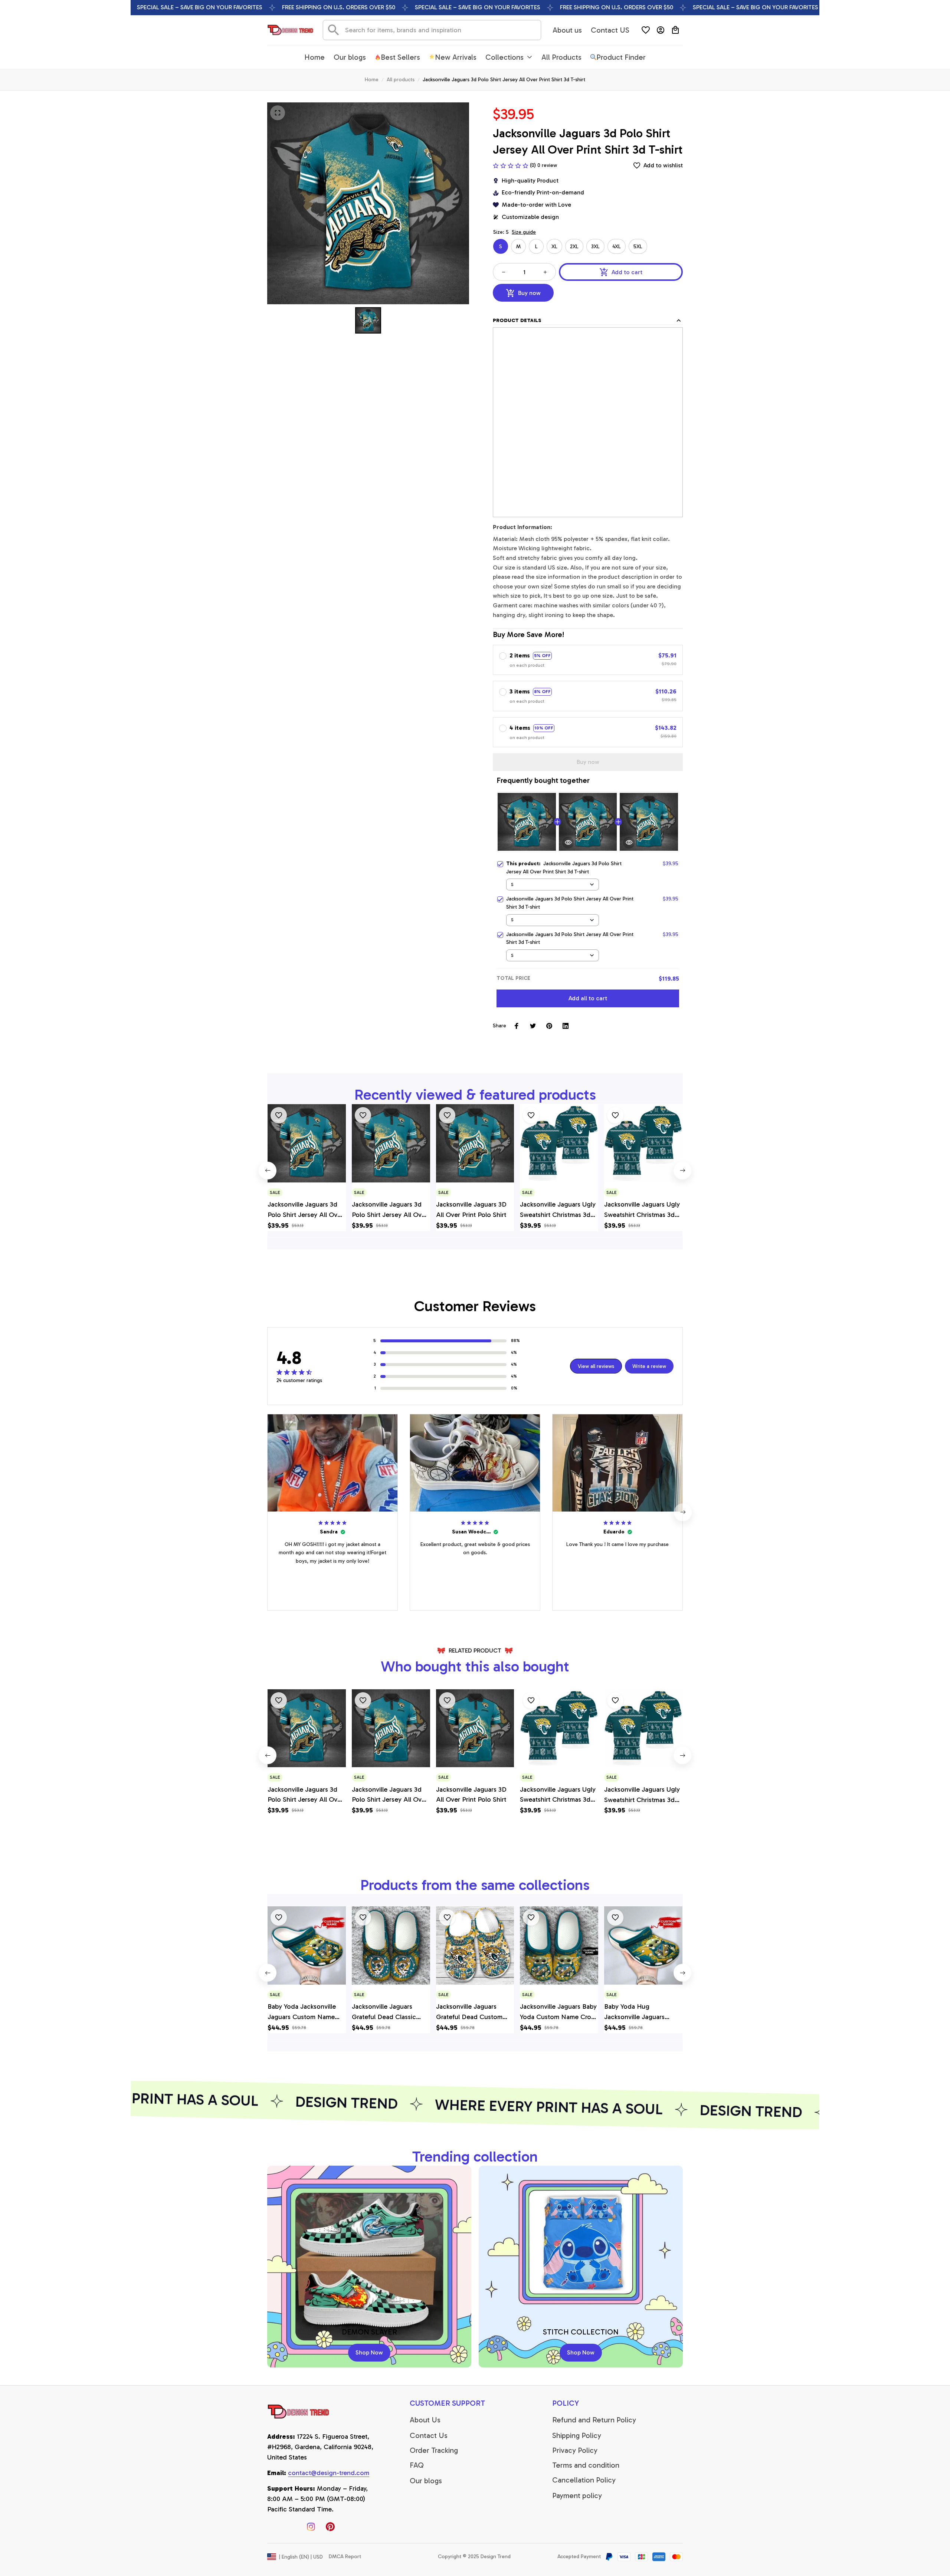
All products (401, 80)
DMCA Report (345, 2557)
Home (372, 80)
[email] (329, 2473)
